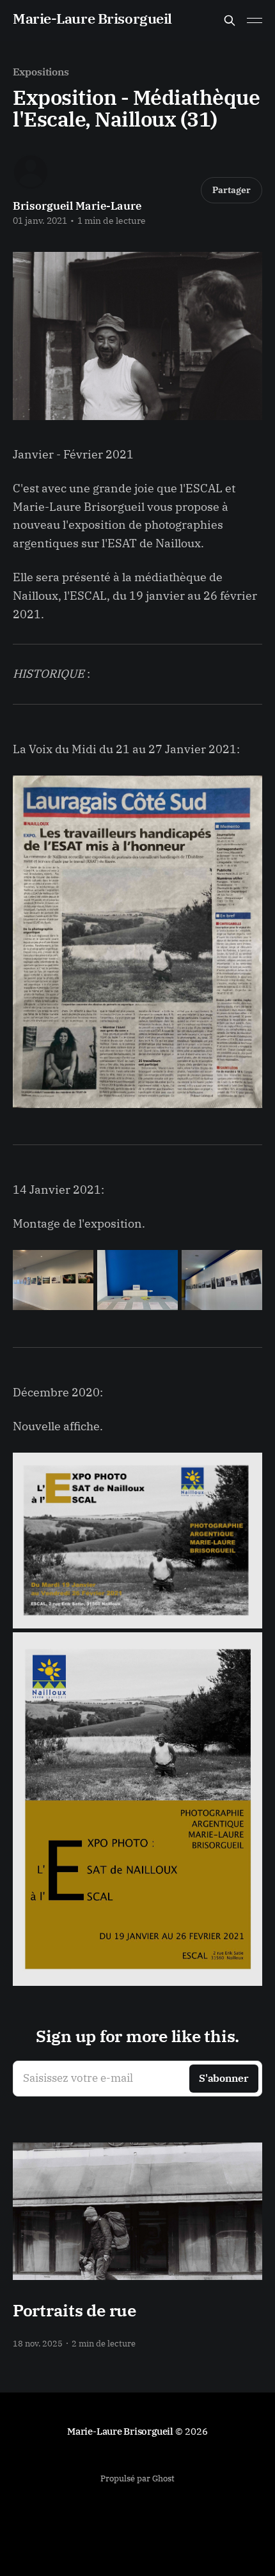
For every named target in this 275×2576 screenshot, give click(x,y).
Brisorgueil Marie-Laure (77, 206)
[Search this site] (230, 20)
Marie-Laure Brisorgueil (92, 19)
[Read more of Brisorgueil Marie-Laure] (31, 172)
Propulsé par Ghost (137, 2478)
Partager (232, 190)
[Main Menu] (255, 20)
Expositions (41, 72)
